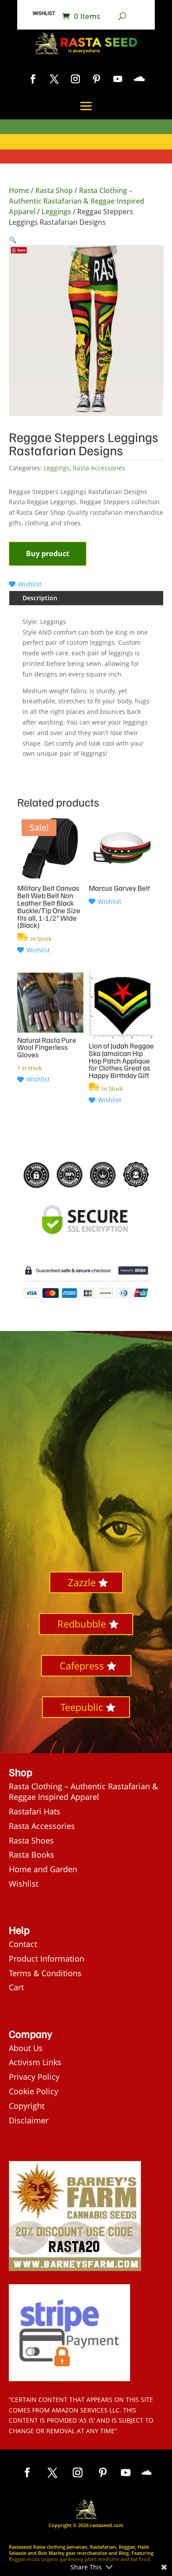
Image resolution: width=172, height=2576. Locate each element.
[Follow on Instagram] (75, 79)
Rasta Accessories (99, 468)
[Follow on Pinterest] (97, 79)
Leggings (56, 212)
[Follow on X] (54, 79)
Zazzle (82, 1582)
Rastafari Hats (35, 1811)
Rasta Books (32, 1855)
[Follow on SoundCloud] (139, 79)
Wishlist (44, 13)
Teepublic (82, 1707)
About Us (26, 2048)
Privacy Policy (34, 2077)
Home (19, 190)
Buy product (48, 554)
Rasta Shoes (31, 1840)
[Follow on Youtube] (118, 79)
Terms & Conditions (45, 1973)
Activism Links (35, 2062)
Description (40, 598)
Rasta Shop (54, 190)
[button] (13, 240)
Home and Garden (43, 1869)
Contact (23, 1944)
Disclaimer (29, 2120)
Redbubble (82, 1624)
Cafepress (82, 1665)
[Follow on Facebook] (33, 79)
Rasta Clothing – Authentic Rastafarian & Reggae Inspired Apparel (77, 201)
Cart (16, 1987)
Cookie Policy (34, 2091)
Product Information (47, 1959)
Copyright (27, 2106)
